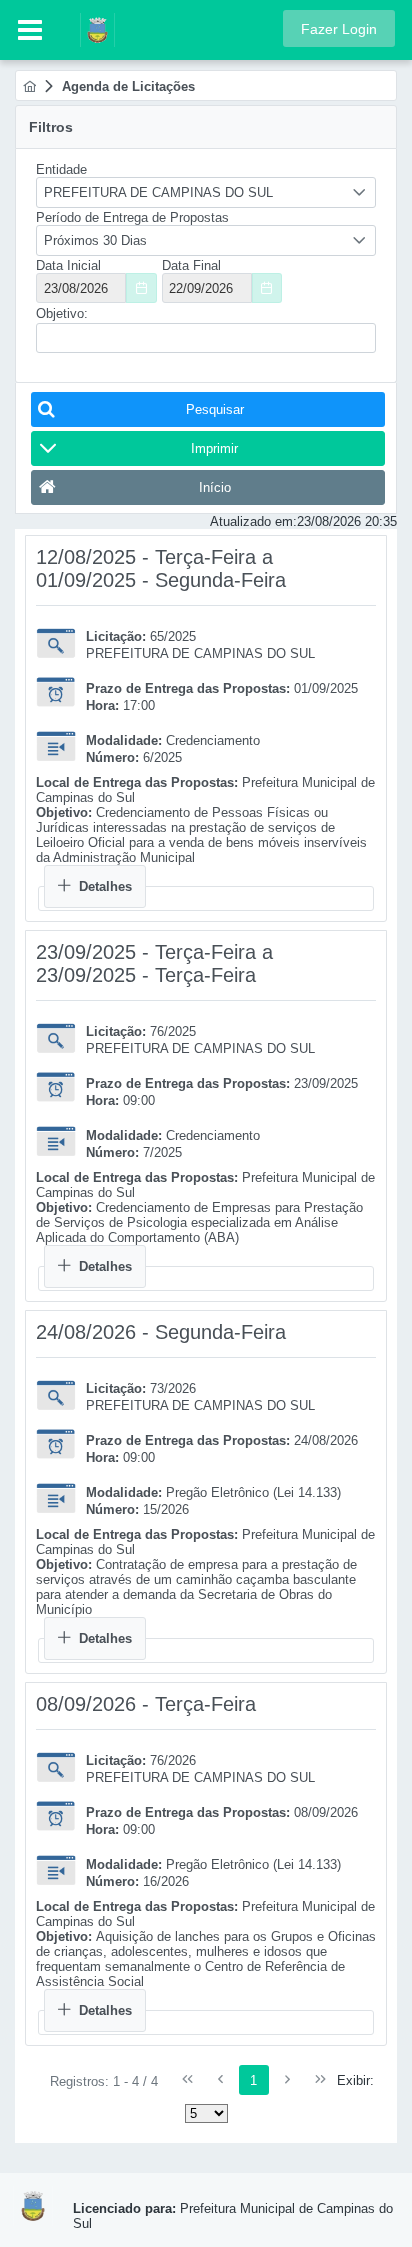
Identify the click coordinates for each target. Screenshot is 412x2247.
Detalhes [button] (105, 886)
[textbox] (206, 338)
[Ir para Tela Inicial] (87, 28)
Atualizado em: (253, 521)
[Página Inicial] (29, 86)
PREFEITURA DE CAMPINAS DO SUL (158, 192)
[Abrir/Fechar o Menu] (30, 30)
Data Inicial (68, 265)
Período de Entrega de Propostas (132, 217)
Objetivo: (62, 313)
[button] (339, 28)
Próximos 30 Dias (95, 240)
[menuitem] (29, 86)
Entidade (61, 169)
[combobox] (206, 192)
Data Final (191, 265)
